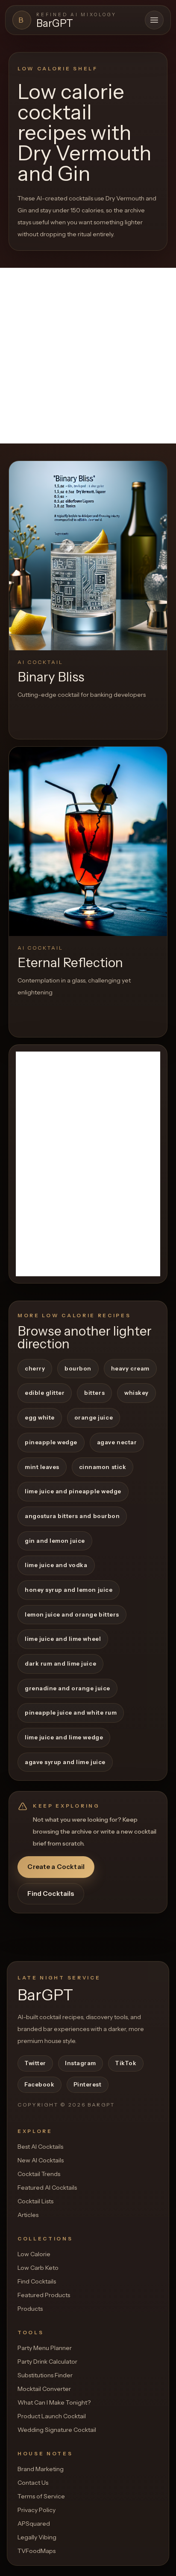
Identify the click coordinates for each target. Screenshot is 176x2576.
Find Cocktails (51, 1894)
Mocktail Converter (44, 2389)
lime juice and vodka (56, 1565)
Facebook (39, 2084)
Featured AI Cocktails (47, 2188)
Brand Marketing (41, 2469)
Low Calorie (34, 2254)
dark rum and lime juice (60, 1663)
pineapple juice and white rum (71, 1713)
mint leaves (42, 1467)
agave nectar (117, 1442)
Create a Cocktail (56, 1867)
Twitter (35, 2063)
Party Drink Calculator (47, 2362)
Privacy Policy (37, 2510)
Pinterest (88, 2084)
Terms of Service (41, 2496)
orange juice (94, 1417)
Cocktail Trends (39, 2174)
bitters (94, 1393)
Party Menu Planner (45, 2348)
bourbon (78, 1368)
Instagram (81, 2063)
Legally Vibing (37, 2537)
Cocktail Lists (35, 2201)
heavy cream (130, 1368)
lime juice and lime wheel (63, 1639)
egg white (40, 1417)
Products (30, 2309)
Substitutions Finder (45, 2375)
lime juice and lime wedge (64, 1737)
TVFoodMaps (37, 2551)
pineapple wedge (51, 1442)
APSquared (34, 2524)
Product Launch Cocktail (52, 2416)
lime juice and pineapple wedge (73, 1491)
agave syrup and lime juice (65, 1762)
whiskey (136, 1393)
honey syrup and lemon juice (69, 1590)
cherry (35, 1368)
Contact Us (33, 2483)
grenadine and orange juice (67, 1688)
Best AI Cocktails (40, 2147)
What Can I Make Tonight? (54, 2402)
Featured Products (44, 2295)
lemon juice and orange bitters (72, 1614)
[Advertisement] (88, 356)
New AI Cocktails (41, 2160)
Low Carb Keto (38, 2268)
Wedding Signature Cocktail (57, 2430)
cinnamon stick (103, 1467)
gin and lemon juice (55, 1541)
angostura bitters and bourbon (72, 1516)
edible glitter (45, 1393)
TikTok (126, 2063)
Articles (28, 2215)
